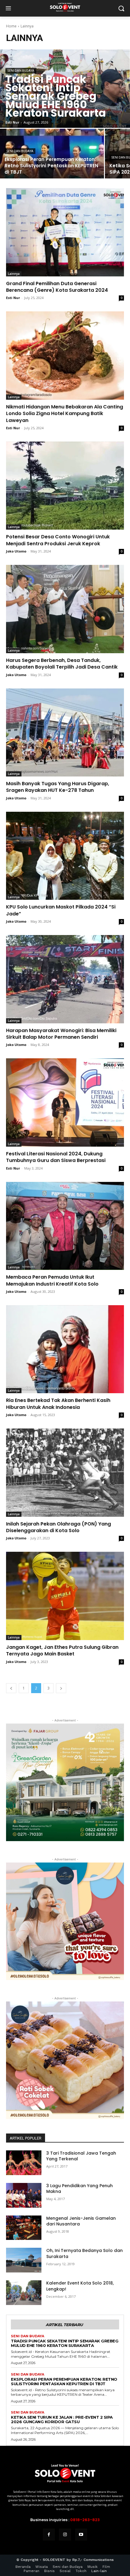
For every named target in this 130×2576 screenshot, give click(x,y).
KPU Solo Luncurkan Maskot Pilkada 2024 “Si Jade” (61, 910)
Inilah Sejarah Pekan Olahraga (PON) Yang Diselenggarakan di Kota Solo (58, 1527)
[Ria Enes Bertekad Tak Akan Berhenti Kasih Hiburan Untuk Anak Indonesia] (65, 1349)
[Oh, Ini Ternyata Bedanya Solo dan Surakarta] (24, 2260)
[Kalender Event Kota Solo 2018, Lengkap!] (24, 2293)
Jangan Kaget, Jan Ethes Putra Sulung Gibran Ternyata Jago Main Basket (62, 1650)
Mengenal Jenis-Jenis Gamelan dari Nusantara (81, 2221)
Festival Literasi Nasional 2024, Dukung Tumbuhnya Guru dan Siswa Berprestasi (56, 1157)
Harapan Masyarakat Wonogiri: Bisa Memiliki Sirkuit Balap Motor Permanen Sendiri (61, 1034)
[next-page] (61, 1688)
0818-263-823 (85, 2520)
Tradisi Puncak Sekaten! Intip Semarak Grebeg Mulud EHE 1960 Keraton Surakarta (65, 2343)
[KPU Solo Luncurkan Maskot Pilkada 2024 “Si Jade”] (65, 856)
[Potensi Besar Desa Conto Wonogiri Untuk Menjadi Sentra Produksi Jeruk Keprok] (65, 486)
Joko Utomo (16, 551)
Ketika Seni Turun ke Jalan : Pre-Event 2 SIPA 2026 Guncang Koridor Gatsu (62, 2419)
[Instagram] (65, 2535)
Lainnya (14, 274)
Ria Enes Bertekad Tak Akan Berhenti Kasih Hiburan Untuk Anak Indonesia (58, 1404)
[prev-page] (11, 1688)
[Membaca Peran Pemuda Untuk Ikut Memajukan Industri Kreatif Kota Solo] (65, 1226)
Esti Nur (13, 298)
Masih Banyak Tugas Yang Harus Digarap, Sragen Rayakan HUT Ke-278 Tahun (58, 787)
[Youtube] (81, 2535)
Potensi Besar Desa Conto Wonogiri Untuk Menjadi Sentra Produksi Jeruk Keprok (58, 540)
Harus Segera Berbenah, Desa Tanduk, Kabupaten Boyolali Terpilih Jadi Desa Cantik (62, 664)
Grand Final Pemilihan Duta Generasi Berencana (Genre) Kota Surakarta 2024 (57, 287)
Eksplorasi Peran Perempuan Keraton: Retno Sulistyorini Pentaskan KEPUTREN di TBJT (64, 2381)
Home (11, 26)
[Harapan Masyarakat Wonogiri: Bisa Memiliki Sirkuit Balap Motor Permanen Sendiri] (65, 979)
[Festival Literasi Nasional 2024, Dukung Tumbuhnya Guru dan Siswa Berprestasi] (65, 1102)
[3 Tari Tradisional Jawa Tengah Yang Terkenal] (24, 2163)
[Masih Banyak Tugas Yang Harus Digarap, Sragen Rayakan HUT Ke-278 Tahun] (65, 733)
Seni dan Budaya (21, 71)
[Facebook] (49, 2535)
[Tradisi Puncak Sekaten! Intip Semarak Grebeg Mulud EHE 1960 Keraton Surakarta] (65, 89)
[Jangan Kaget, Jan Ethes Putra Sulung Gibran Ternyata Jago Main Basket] (65, 1596)
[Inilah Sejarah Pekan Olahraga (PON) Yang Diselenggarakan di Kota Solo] (65, 1473)
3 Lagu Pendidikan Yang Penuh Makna (80, 2189)
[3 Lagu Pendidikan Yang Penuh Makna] (24, 2195)
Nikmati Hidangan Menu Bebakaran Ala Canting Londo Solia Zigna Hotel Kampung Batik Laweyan (65, 414)
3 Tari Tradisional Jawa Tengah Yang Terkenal (81, 2156)
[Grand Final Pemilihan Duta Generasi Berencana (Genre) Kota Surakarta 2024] (65, 232)
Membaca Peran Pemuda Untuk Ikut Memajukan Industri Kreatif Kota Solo (52, 1280)
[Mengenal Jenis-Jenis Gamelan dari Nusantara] (24, 2228)
